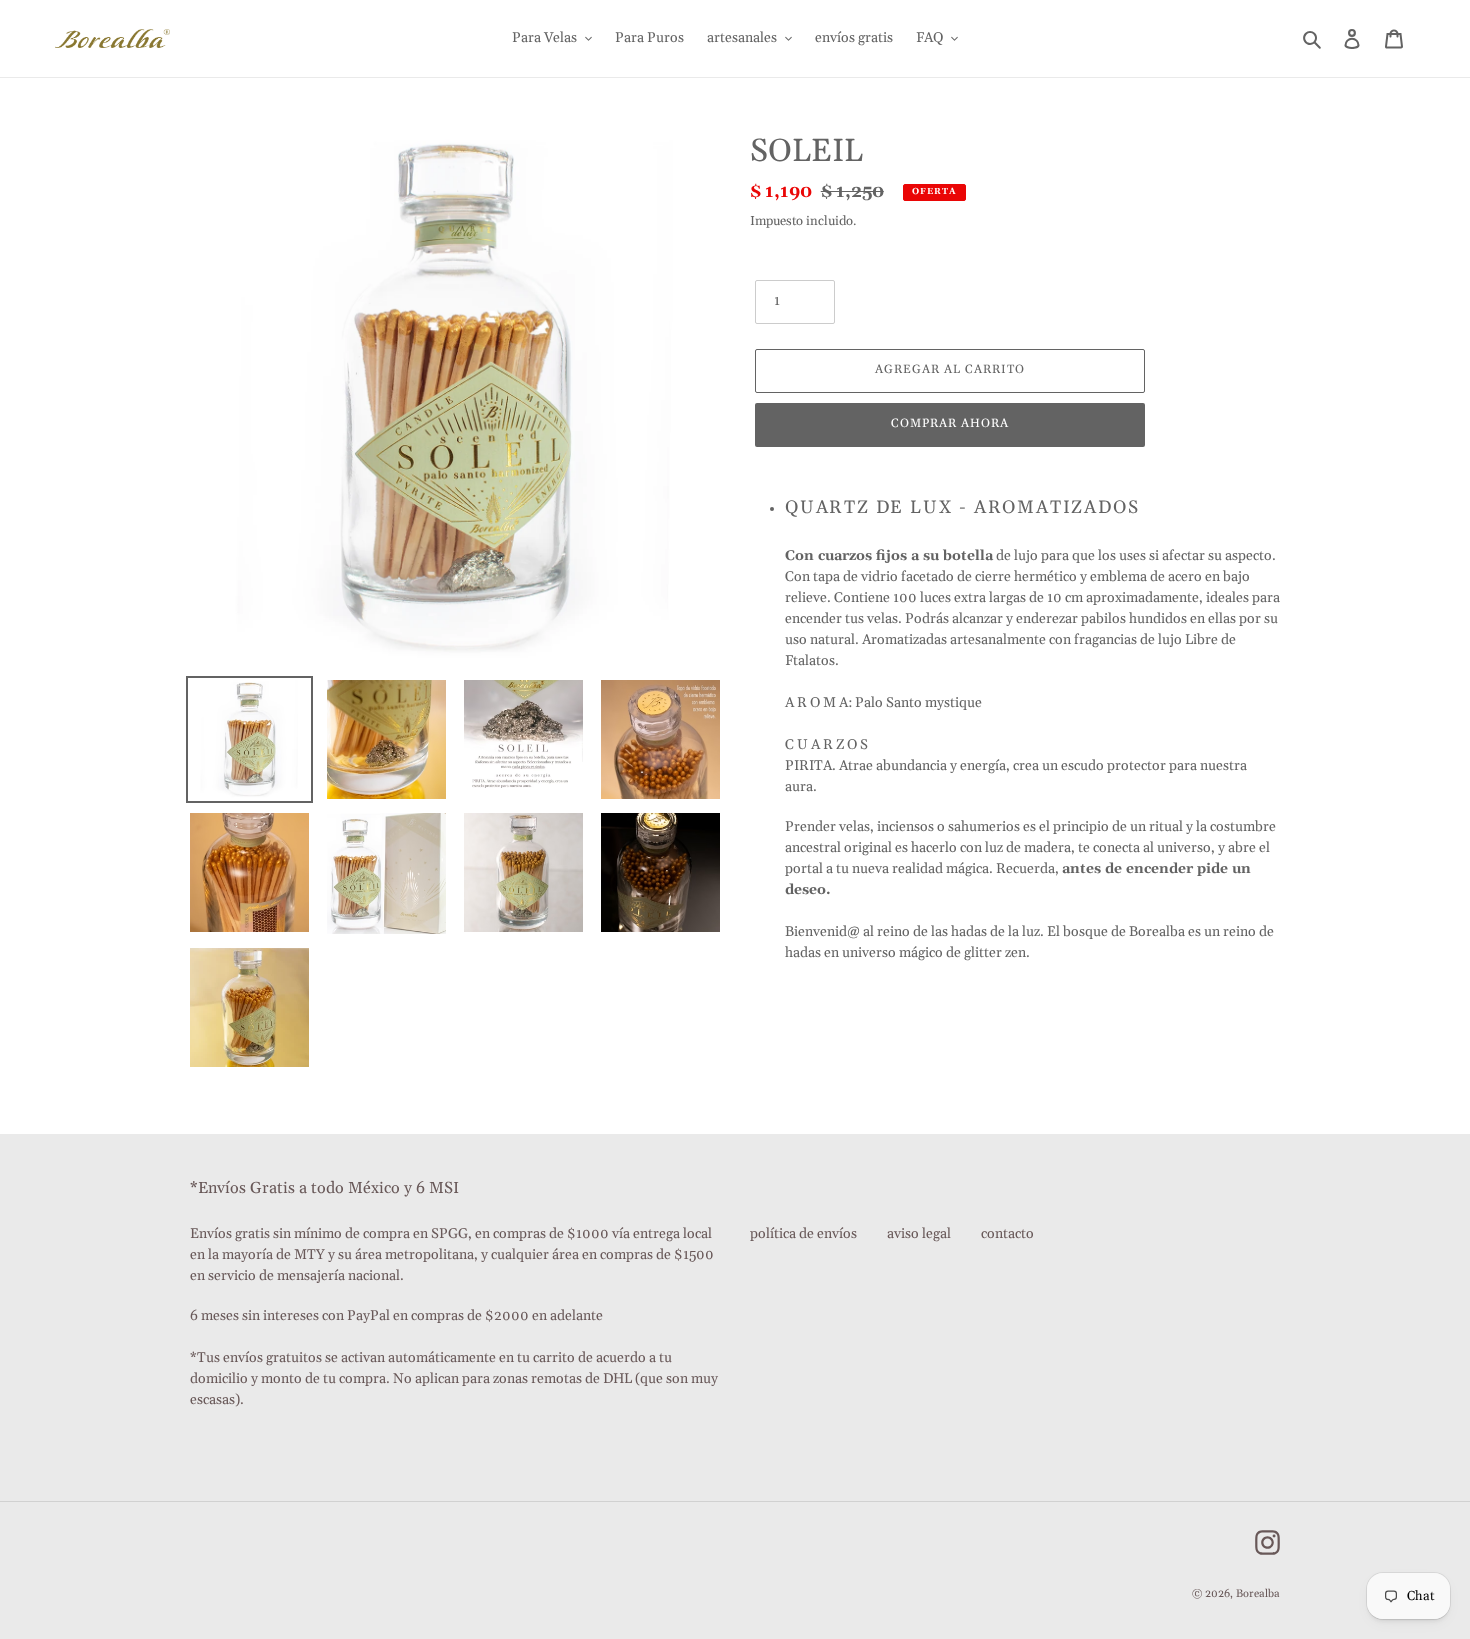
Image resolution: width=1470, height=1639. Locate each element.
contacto (1007, 1234)
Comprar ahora (949, 423)
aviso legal (919, 1234)
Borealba (1258, 1594)
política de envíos (803, 1234)
